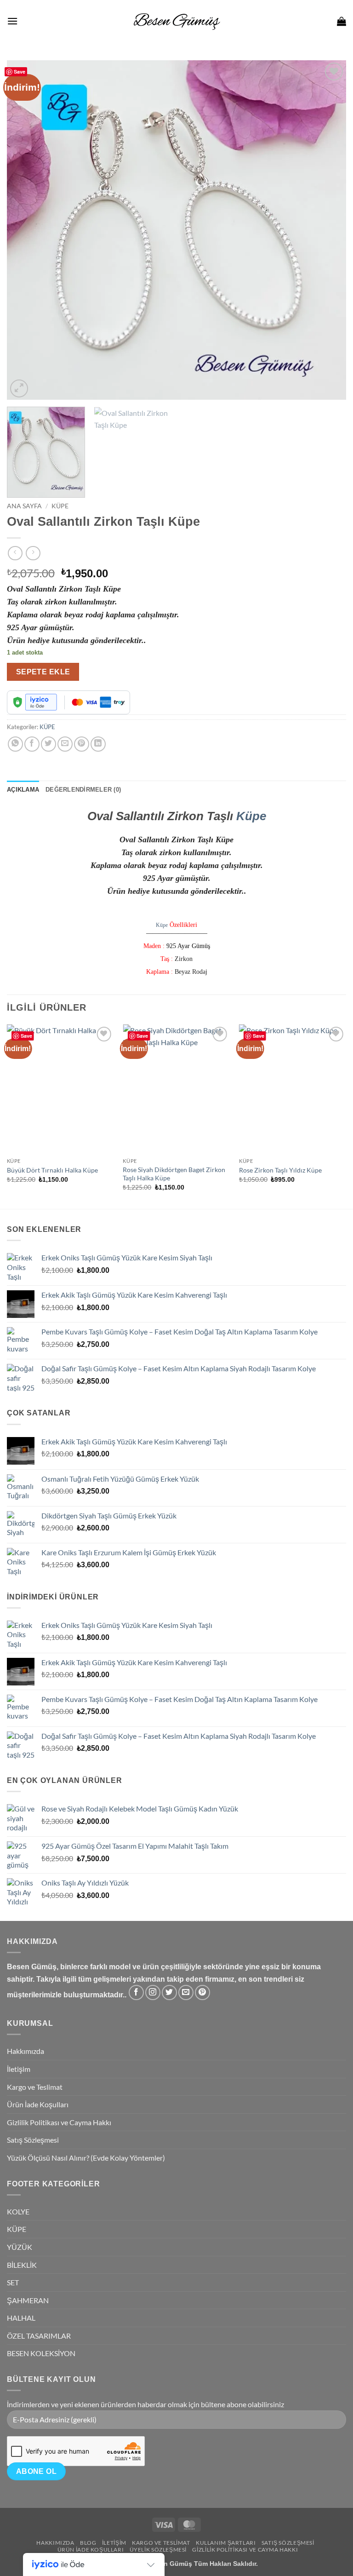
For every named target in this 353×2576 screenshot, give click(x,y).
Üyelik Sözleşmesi (158, 2550)
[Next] (328, 230)
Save (20, 72)
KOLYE (18, 2211)
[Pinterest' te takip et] (202, 1992)
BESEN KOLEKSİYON (41, 2353)
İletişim (19, 2069)
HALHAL (21, 2318)
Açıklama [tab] (23, 790)
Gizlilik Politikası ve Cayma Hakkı (59, 2122)
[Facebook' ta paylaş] (32, 744)
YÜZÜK (20, 2247)
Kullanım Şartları (226, 2543)
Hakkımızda (26, 2051)
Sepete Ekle (43, 672)
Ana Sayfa (24, 506)
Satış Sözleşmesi (33, 2140)
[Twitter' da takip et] (169, 1992)
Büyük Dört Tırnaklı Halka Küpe (52, 1170)
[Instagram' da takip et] (153, 1992)
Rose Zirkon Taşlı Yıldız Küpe (280, 1170)
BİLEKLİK (22, 2265)
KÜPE (60, 506)
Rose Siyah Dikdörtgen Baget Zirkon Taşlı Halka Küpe (174, 1174)
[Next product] (15, 553)
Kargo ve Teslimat (35, 2087)
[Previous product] (33, 553)
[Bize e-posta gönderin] (186, 1992)
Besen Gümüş (170, 2564)
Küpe (251, 816)
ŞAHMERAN (28, 2300)
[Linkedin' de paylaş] (98, 744)
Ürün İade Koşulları (38, 2104)
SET (13, 2282)
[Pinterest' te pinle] (82, 744)
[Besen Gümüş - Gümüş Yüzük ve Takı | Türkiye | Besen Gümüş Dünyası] (176, 21)
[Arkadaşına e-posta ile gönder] (65, 744)
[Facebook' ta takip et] (136, 1992)
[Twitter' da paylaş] (48, 744)
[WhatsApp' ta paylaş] (15, 744)
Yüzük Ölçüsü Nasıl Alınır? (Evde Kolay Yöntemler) (86, 2158)
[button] (12, 21)
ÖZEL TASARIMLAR (39, 2336)
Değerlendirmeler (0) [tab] (83, 790)
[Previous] (25, 230)
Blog (88, 2543)
